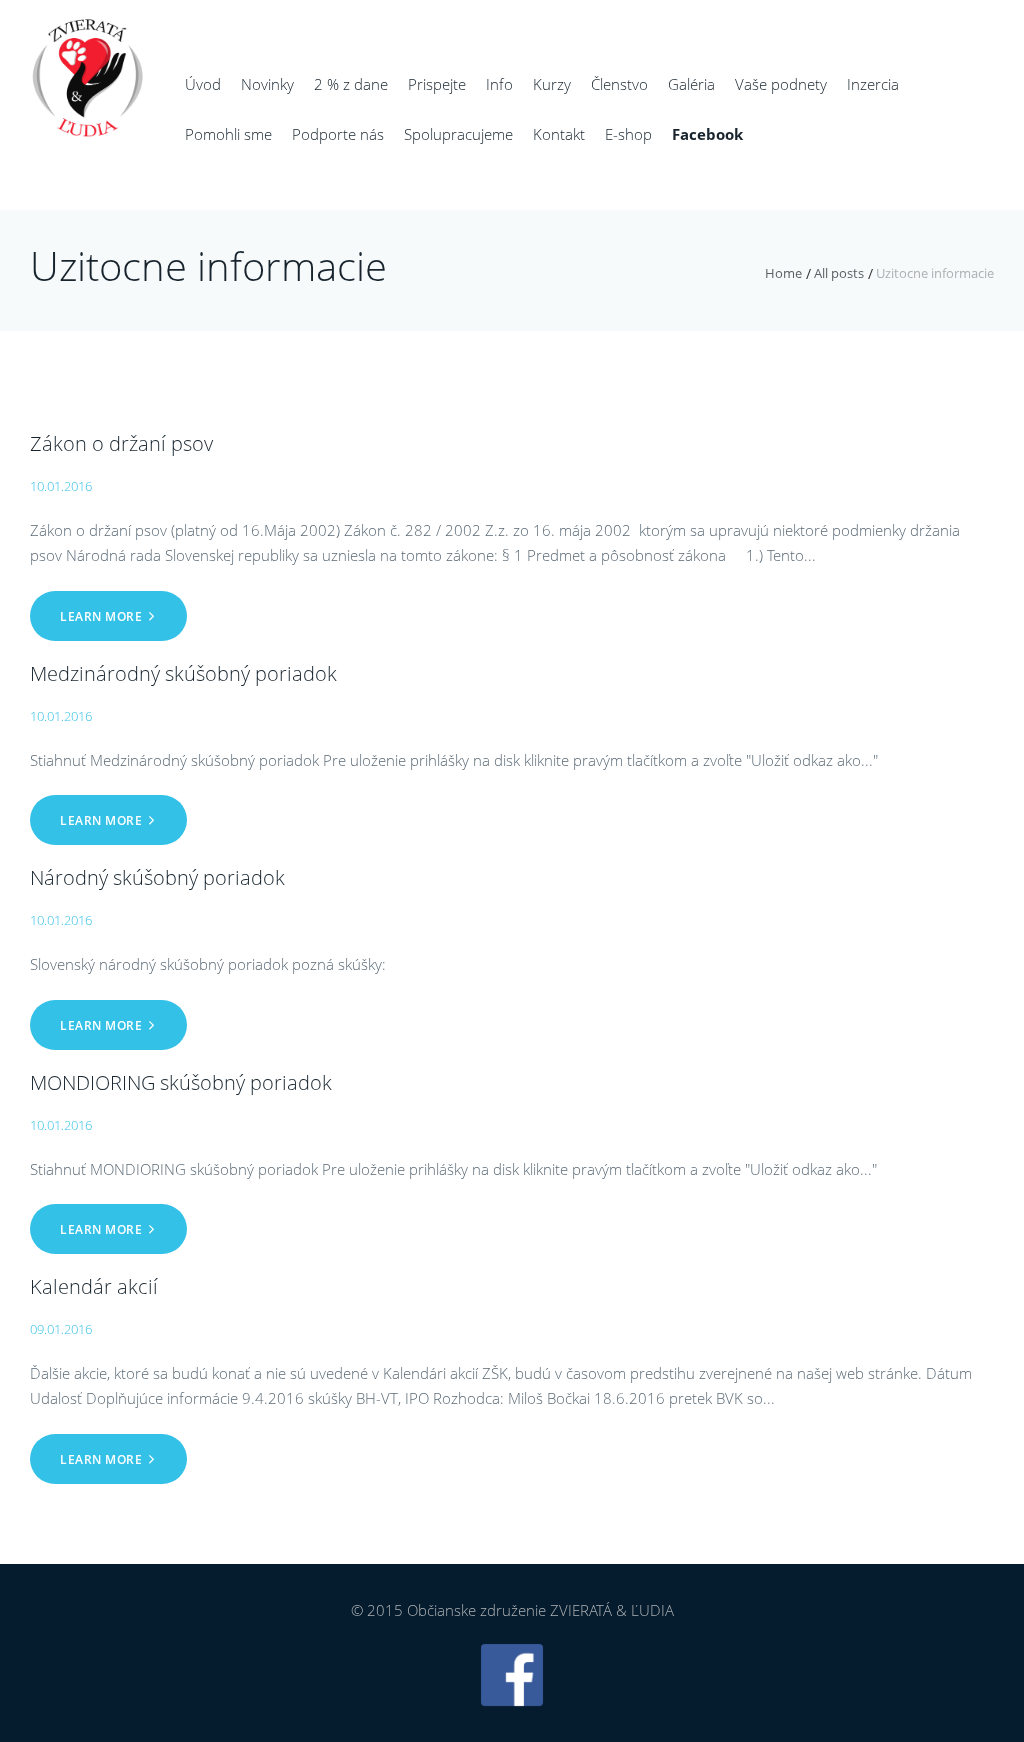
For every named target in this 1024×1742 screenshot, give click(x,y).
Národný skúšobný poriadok (157, 877)
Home (783, 273)
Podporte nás (338, 134)
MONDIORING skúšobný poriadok (181, 1082)
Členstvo (619, 84)
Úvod (203, 84)
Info (499, 84)
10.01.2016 (61, 486)
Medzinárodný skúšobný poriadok (183, 673)
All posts (839, 273)
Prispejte (437, 84)
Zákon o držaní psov (121, 443)
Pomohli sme (228, 134)
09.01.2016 (61, 1329)
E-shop (628, 134)
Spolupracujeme (458, 134)
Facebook (707, 134)
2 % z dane (351, 84)
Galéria (691, 84)
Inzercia (873, 84)
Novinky (267, 84)
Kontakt (559, 134)
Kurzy (552, 84)
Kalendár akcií (94, 1286)
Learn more (101, 616)
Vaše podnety (781, 84)
